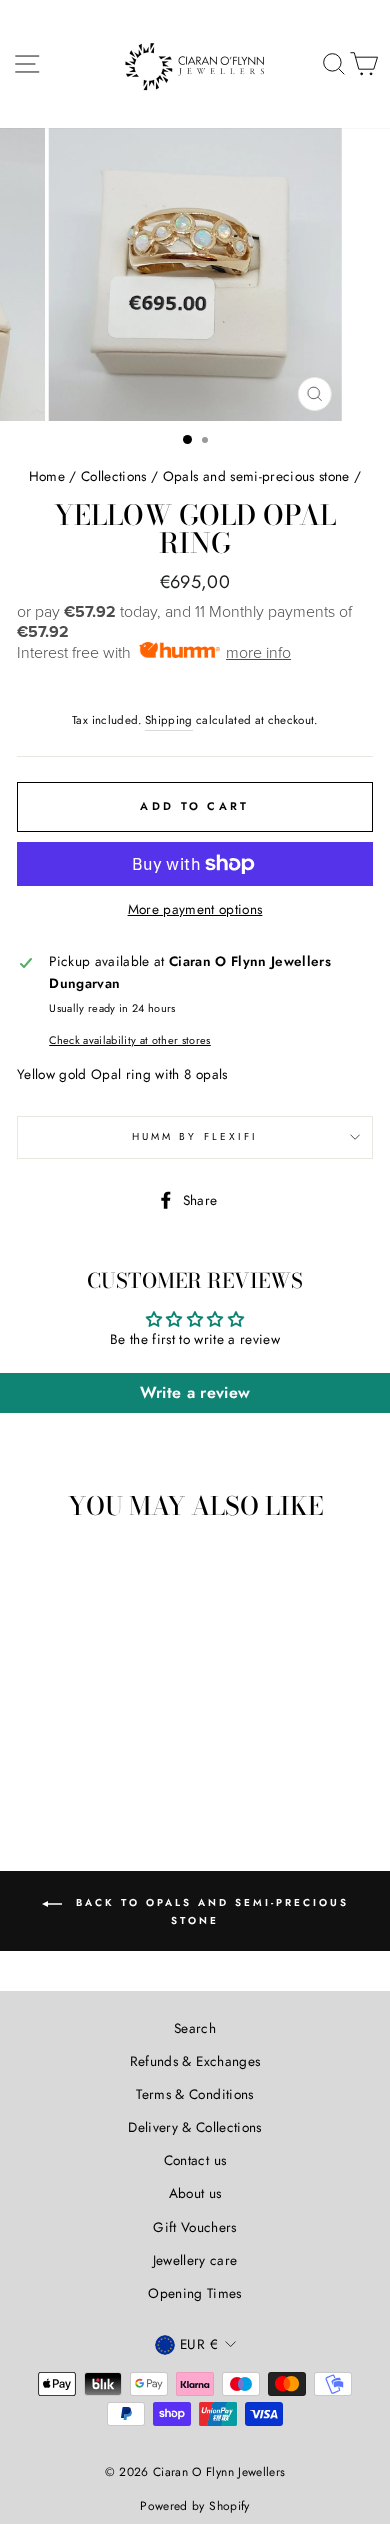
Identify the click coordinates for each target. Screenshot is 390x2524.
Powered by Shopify (194, 2506)
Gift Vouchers (194, 2227)
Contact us (195, 2160)
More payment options (195, 909)
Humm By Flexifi (195, 1136)
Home (47, 476)
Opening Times (194, 2293)
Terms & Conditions (194, 2094)
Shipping (169, 720)
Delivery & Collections (194, 2127)
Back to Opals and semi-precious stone (209, 1911)
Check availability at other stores (130, 1040)
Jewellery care (195, 2260)
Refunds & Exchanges (195, 2061)
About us (195, 2193)
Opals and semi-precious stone (256, 476)
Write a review (195, 1392)
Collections (114, 476)
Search (195, 2028)
